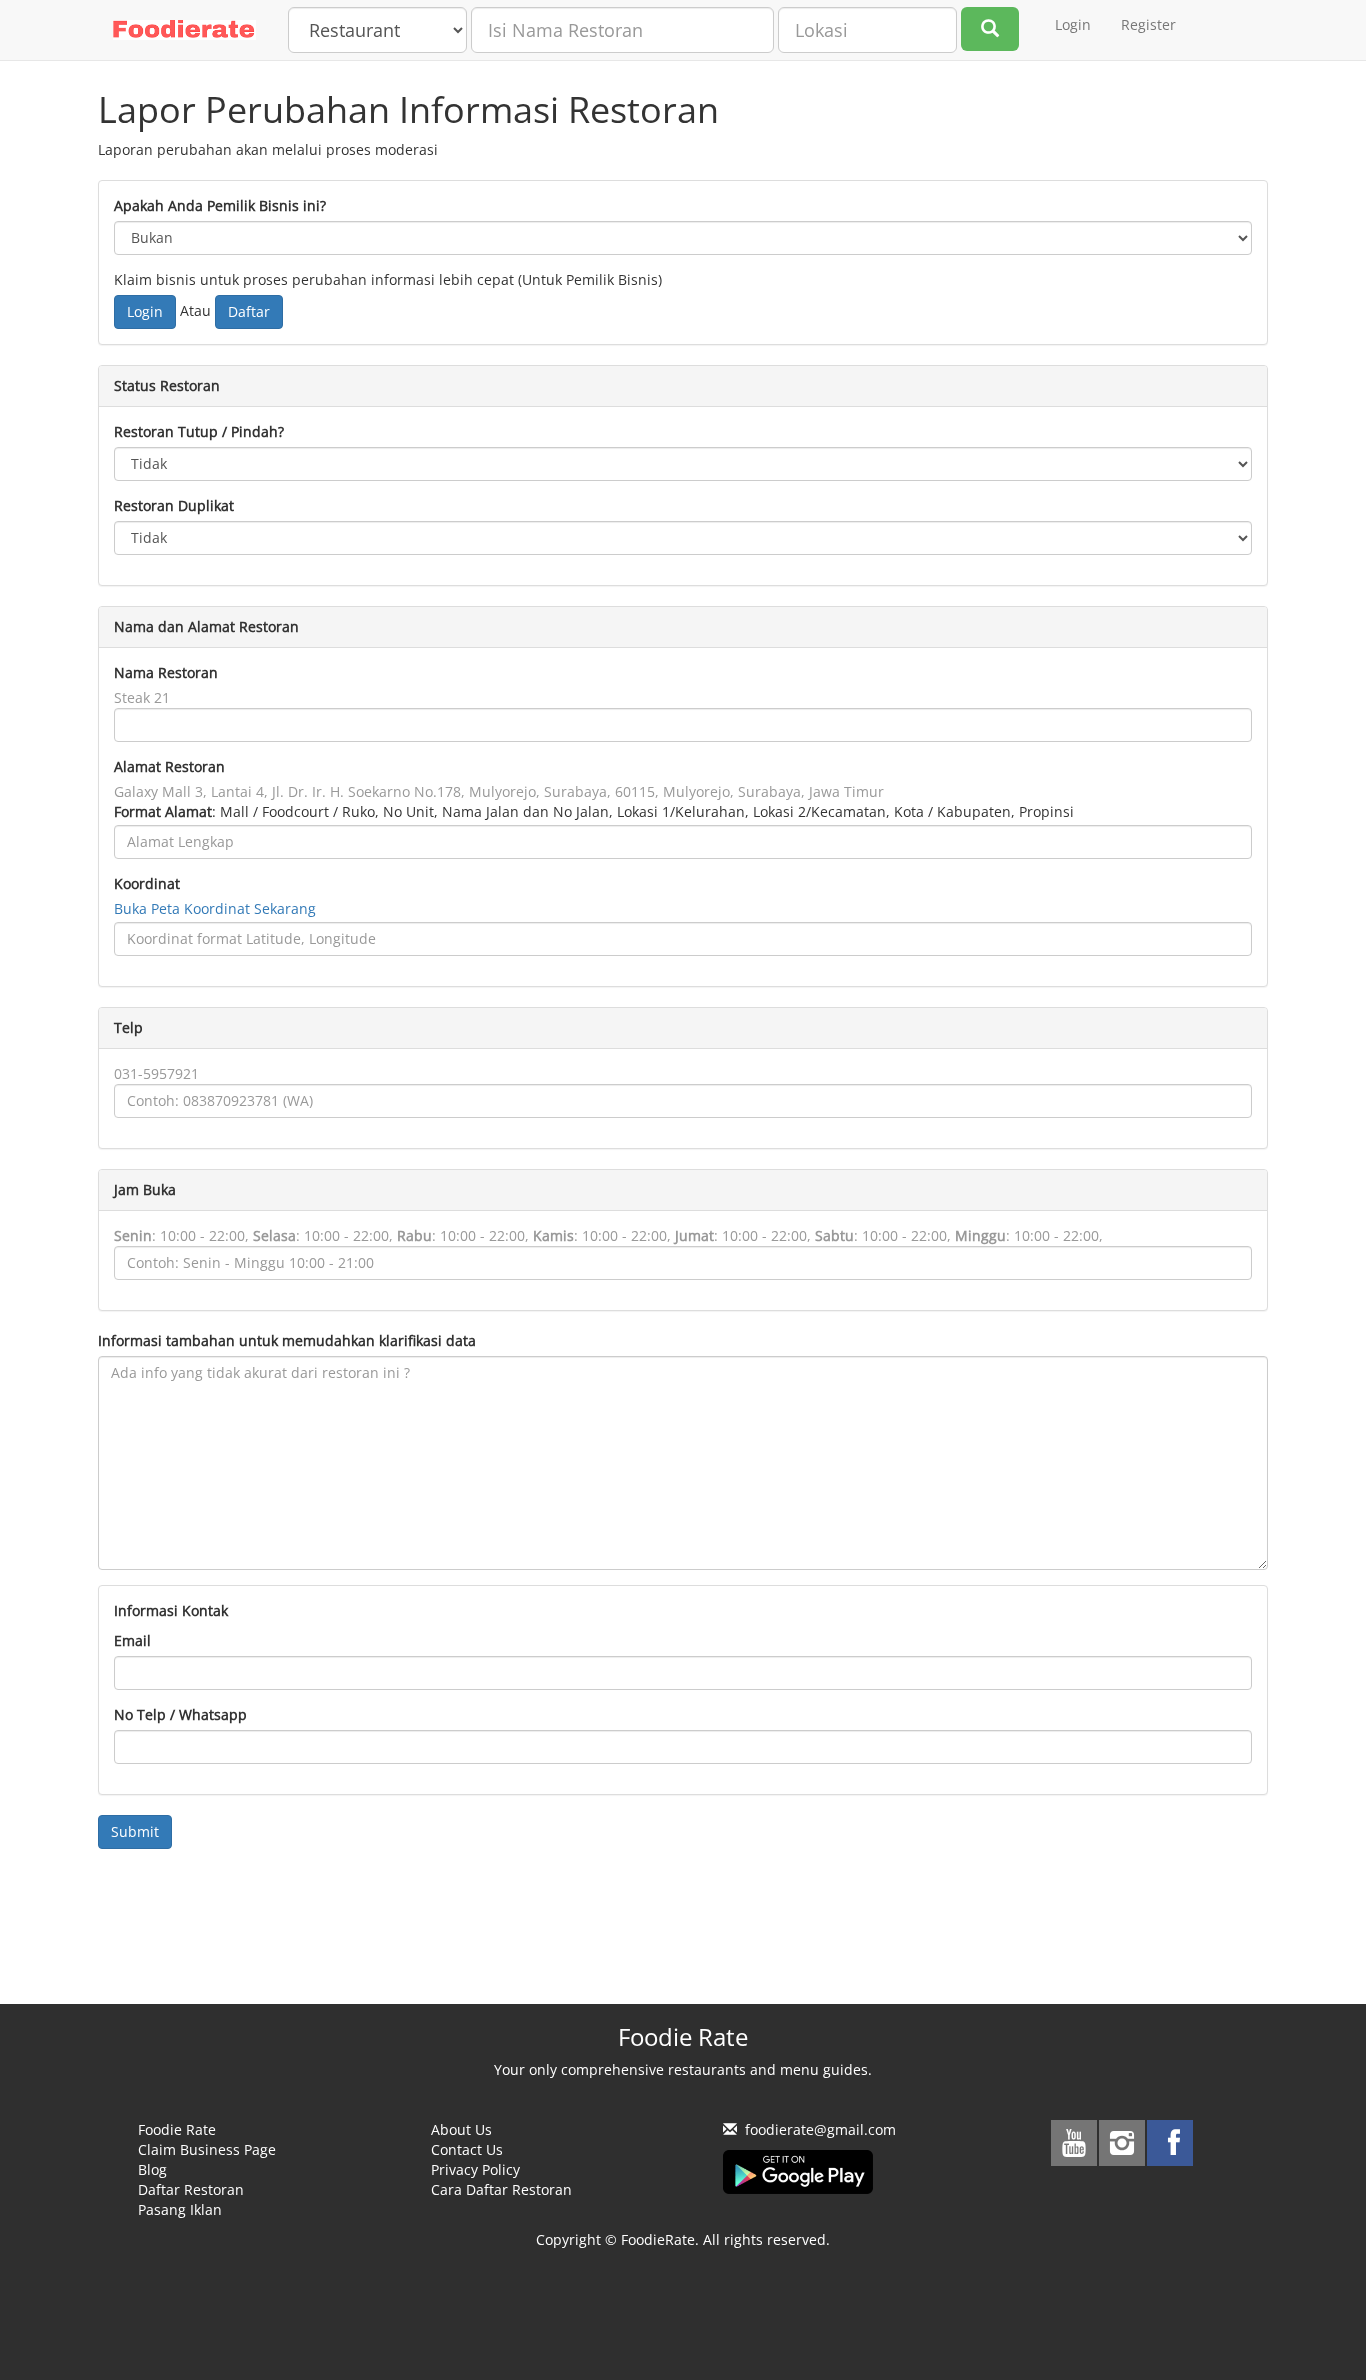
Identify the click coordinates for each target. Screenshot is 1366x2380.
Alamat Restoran (169, 766)
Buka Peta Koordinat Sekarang (215, 908)
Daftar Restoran (191, 2189)
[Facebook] (1170, 2143)
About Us (461, 2129)
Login (1073, 24)
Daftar (249, 311)
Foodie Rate (177, 2129)
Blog (152, 2169)
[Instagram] (1122, 2143)
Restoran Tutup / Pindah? (199, 431)
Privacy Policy (475, 2169)
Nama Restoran (166, 672)
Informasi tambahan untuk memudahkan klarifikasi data (287, 1340)
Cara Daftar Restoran (501, 2189)
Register (1148, 24)
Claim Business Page (207, 2149)
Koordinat (147, 883)
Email (132, 1640)
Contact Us (467, 2149)
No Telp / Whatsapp (180, 1714)
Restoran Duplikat (174, 505)
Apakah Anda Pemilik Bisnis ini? (220, 205)
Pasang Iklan (180, 2209)
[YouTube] (1074, 2143)
